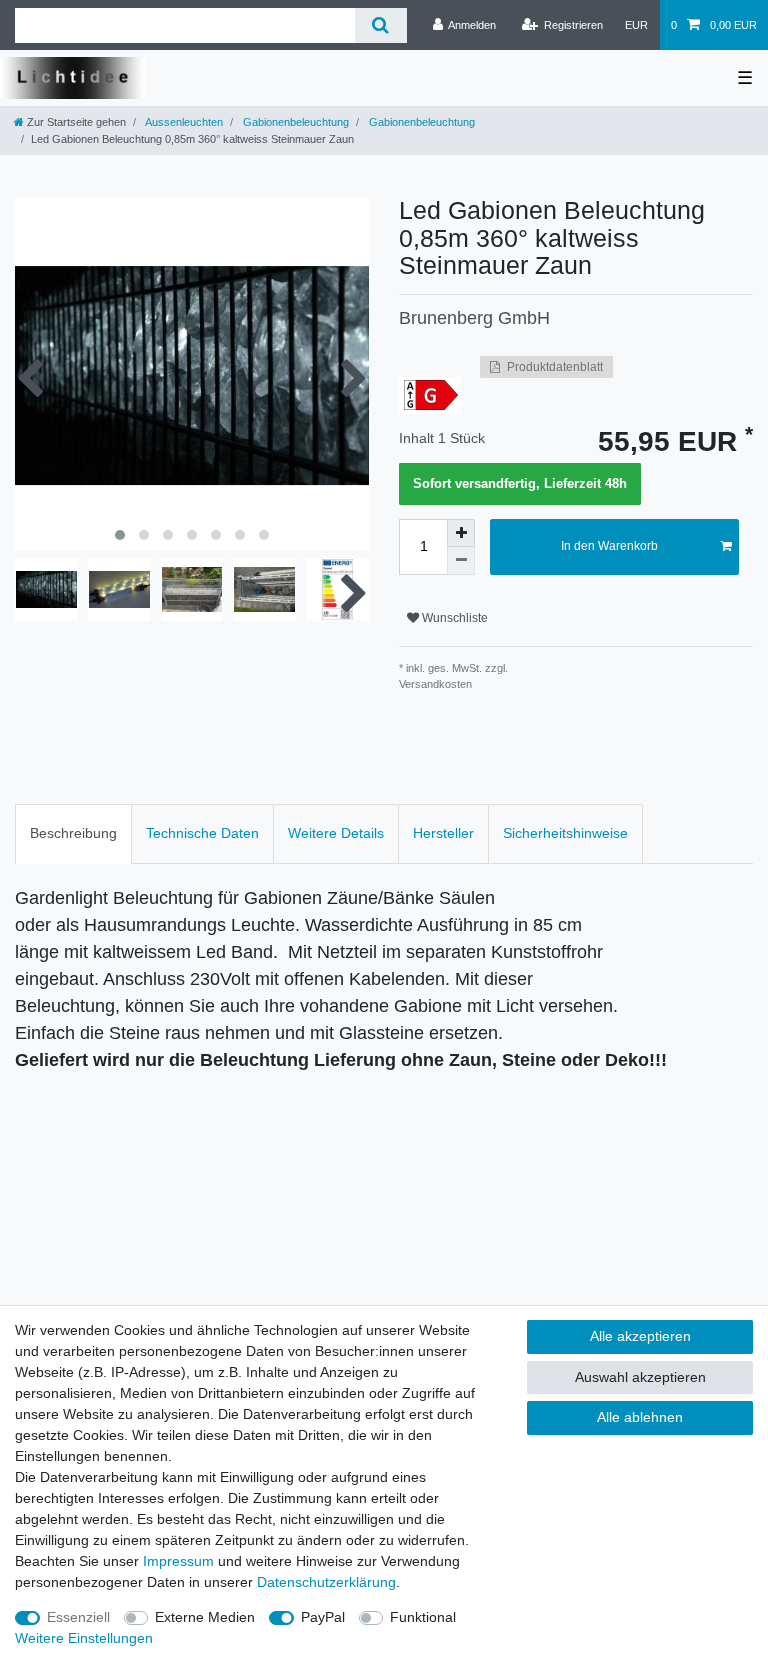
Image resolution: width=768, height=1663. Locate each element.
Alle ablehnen (640, 1417)
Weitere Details (336, 833)
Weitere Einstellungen (84, 1638)
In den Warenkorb (609, 546)
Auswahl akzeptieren (640, 1377)
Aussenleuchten (183, 122)
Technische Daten (202, 833)
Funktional (423, 1617)
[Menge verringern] (461, 561)
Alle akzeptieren (640, 1336)
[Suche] (380, 25)
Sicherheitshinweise (565, 833)
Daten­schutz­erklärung (326, 1582)
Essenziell (78, 1617)
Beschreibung (73, 833)
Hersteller (443, 833)
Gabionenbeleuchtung (294, 122)
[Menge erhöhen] (461, 533)
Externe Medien (205, 1617)
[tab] (73, 833)
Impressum (178, 1561)
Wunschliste (453, 618)
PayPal (323, 1617)
